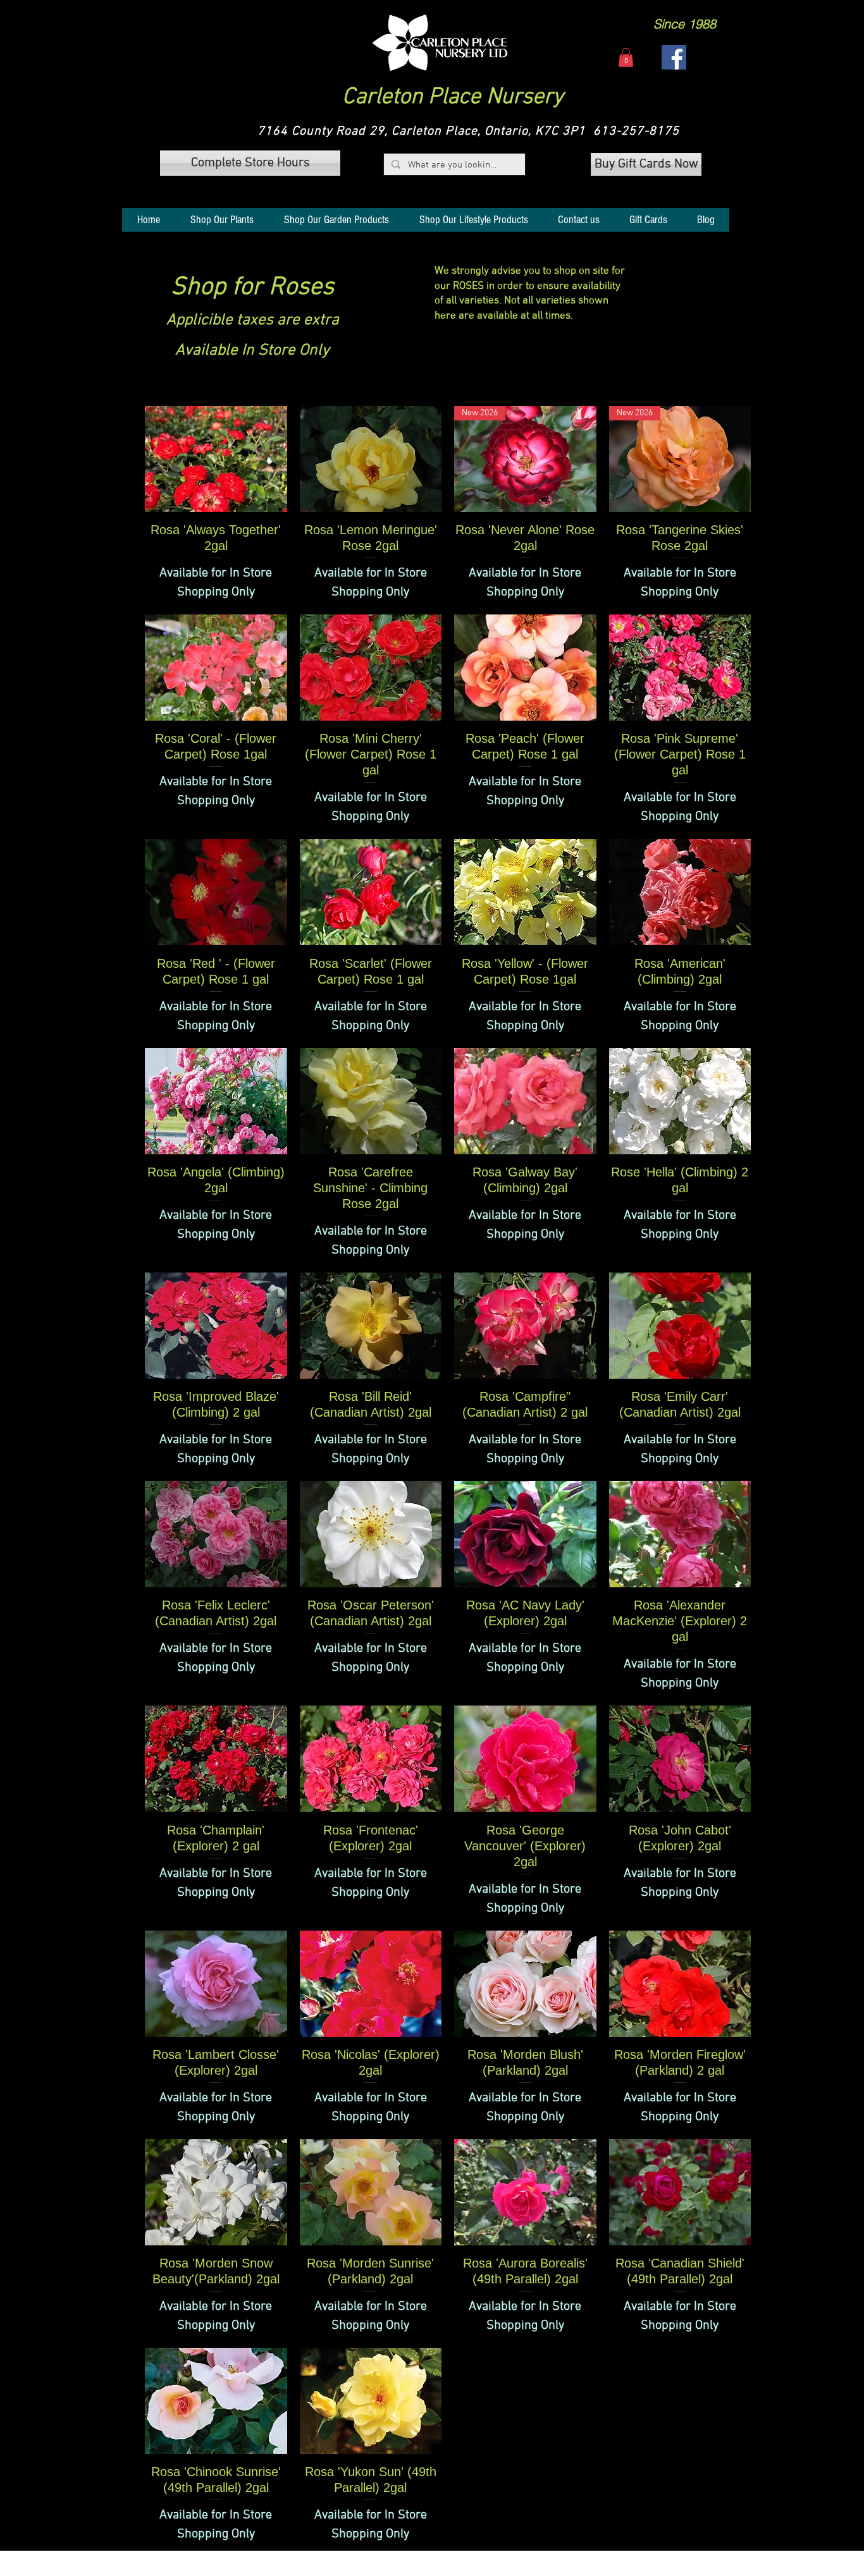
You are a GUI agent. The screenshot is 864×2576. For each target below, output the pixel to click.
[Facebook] (674, 57)
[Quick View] (216, 459)
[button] (440, 43)
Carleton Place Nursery (453, 97)
